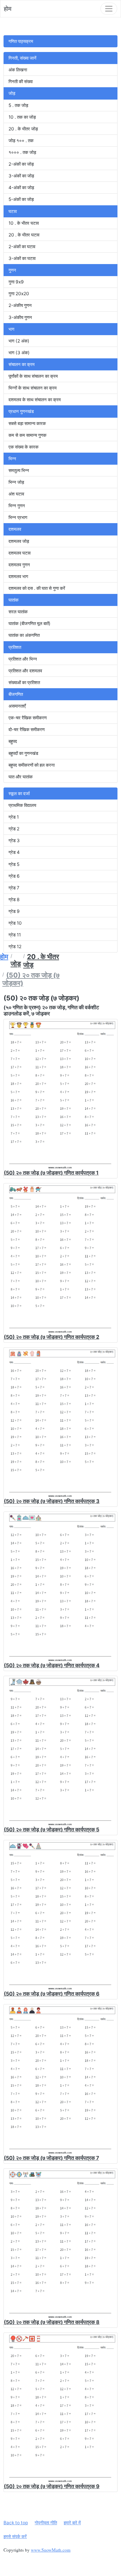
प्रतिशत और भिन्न (23, 659)
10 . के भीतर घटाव (24, 223)
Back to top (16, 2523)
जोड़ (12, 93)
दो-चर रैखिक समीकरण (27, 729)
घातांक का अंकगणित (24, 635)
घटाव (13, 211)
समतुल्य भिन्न (19, 470)
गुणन (12, 270)
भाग (11, 329)
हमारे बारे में (72, 2523)
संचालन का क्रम (22, 364)
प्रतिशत (15, 647)
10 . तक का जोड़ (22, 117)
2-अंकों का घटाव (22, 247)
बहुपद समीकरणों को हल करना (32, 765)
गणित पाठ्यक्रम (21, 41)
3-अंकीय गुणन (20, 317)
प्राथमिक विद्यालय (22, 805)
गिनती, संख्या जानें (22, 58)
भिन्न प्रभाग (18, 517)
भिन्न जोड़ (16, 482)
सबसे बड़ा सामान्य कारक (27, 423)
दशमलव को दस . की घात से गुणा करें (37, 588)
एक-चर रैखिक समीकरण (28, 718)
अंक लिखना (18, 70)
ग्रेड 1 (14, 817)
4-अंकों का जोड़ (21, 188)
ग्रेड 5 (14, 864)
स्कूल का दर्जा (19, 794)
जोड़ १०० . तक (21, 141)
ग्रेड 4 (14, 852)
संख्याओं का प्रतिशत (24, 682)
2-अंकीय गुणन (20, 305)
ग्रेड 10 (15, 923)
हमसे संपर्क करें (15, 2536)
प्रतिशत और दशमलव (25, 671)
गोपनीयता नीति (46, 2523)
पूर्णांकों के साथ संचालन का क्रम (33, 376)
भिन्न (12, 459)
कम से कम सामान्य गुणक (27, 435)
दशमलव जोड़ (19, 541)
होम (8, 9)
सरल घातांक (18, 612)
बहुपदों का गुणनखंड (23, 753)
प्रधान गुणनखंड (21, 411)
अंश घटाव (16, 494)
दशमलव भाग (18, 576)
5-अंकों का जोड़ (21, 199)
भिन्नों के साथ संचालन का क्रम (33, 388)
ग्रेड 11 (15, 935)
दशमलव (15, 529)
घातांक (14, 600)
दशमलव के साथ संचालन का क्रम (35, 400)
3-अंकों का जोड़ (21, 176)
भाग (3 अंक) (19, 353)
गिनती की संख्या (21, 82)
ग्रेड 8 (14, 900)
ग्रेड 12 (15, 947)
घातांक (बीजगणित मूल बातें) (30, 623)
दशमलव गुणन (19, 565)
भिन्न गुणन (17, 506)
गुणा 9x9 (16, 282)
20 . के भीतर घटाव (24, 235)
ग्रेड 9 (14, 911)
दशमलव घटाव (20, 553)
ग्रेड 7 (14, 888)
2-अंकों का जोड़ (21, 164)
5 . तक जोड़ (18, 105)
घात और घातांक (21, 777)
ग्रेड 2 (14, 829)
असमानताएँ (17, 706)
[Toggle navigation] (109, 9)
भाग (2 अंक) (19, 341)
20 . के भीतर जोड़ (23, 129)
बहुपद (13, 741)
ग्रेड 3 (14, 841)
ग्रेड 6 (14, 876)
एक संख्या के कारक (23, 447)
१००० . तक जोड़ (22, 152)
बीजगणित (16, 694)
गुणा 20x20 (19, 294)
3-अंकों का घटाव (22, 258)
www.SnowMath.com (51, 2550)
